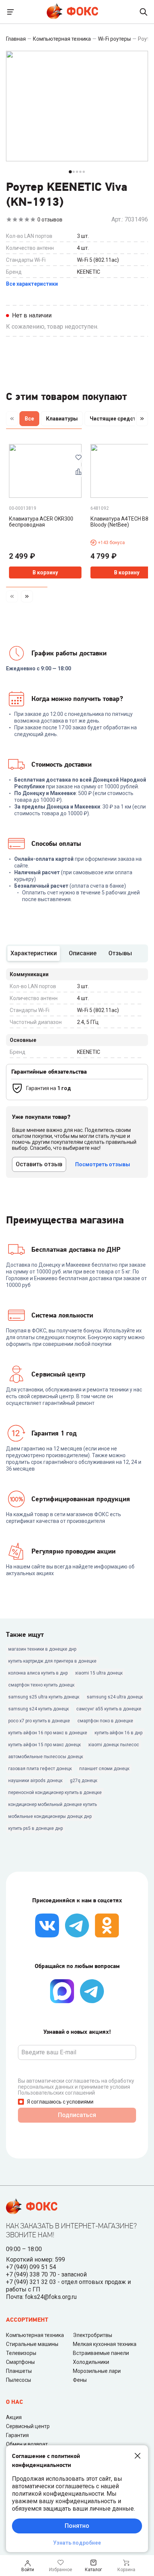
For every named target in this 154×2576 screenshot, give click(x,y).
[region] (77, 420)
